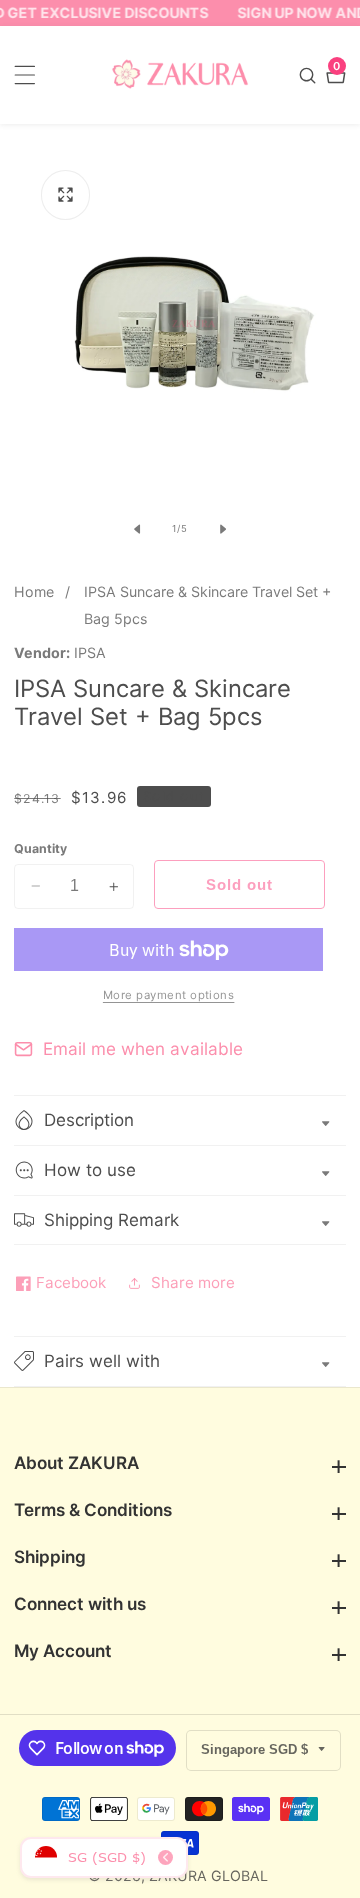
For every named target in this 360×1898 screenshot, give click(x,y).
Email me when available (143, 1048)
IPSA (90, 653)
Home (34, 591)
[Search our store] (310, 75)
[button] (180, 1361)
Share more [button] (193, 1282)
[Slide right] (223, 529)
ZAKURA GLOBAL (208, 1876)
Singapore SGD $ (256, 1749)
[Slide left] (137, 529)
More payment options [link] (169, 995)
